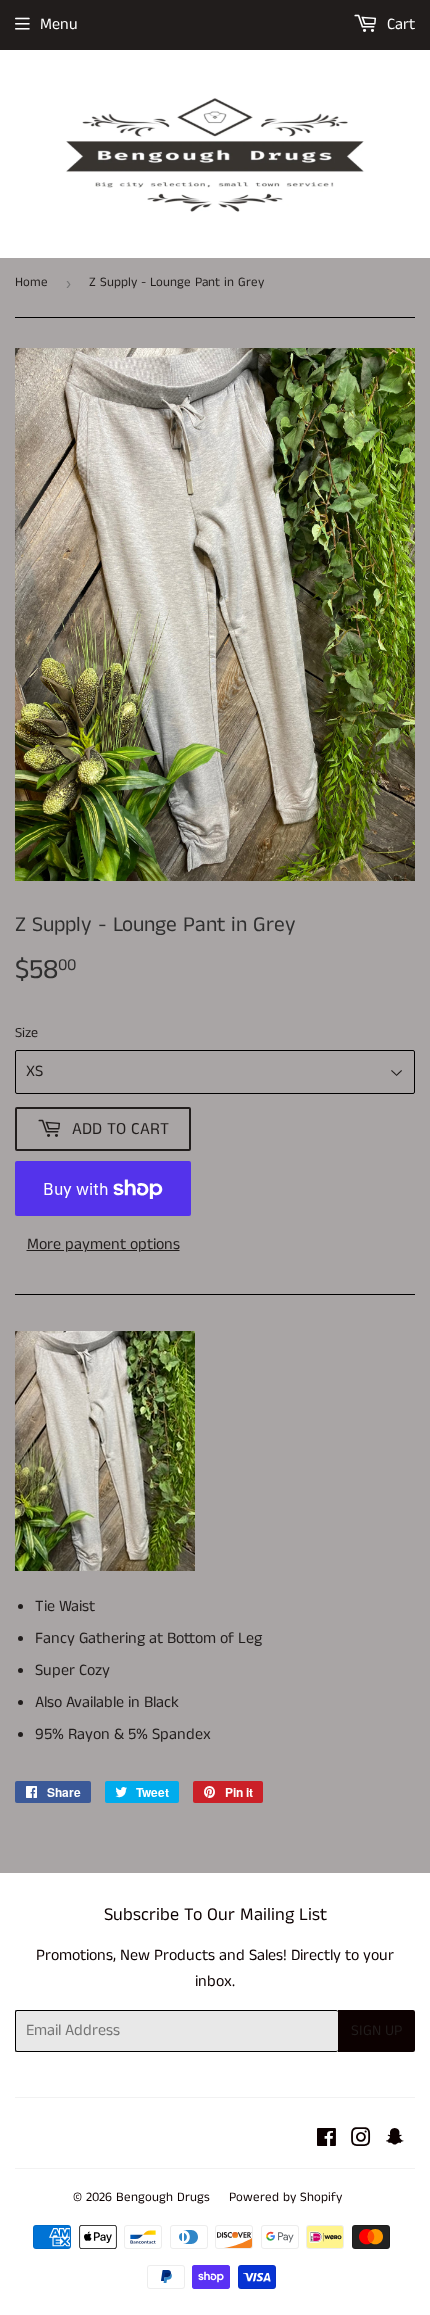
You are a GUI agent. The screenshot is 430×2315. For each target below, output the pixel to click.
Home (31, 282)
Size (26, 1033)
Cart (399, 24)
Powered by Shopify (285, 2197)
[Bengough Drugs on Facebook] (326, 2140)
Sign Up (376, 2030)
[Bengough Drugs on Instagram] (361, 2140)
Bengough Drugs (163, 2197)
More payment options (103, 1244)
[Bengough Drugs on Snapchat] (395, 2140)
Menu (59, 24)
